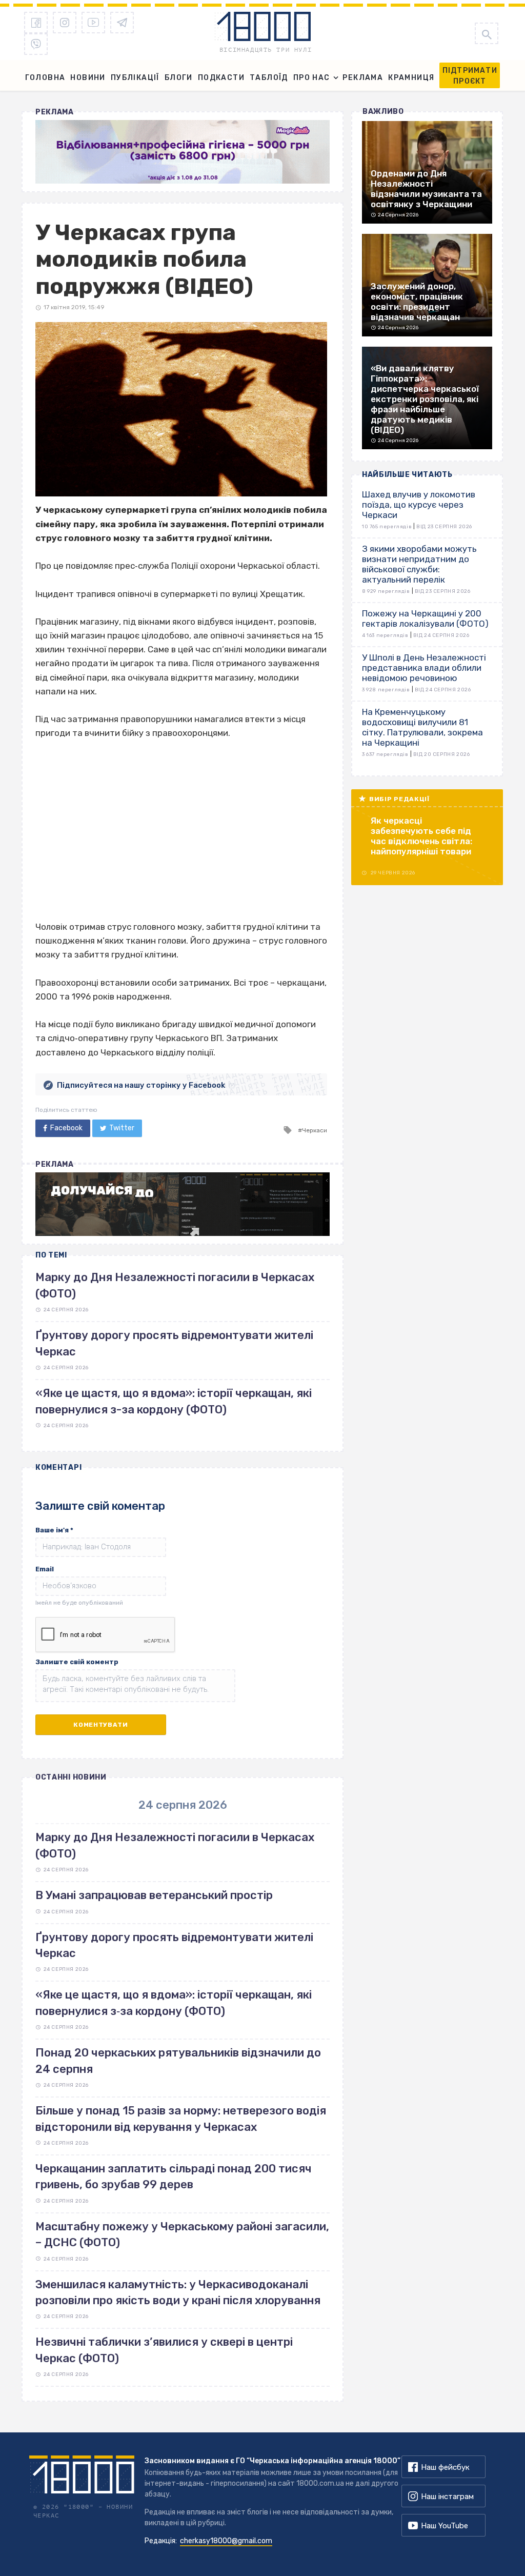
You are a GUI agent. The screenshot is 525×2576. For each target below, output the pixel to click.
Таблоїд (269, 78)
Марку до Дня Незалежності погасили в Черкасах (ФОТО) (175, 1845)
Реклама (363, 78)
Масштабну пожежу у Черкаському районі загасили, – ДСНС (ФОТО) (182, 2234)
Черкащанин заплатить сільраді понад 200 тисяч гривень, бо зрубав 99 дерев (174, 2176)
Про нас (312, 78)
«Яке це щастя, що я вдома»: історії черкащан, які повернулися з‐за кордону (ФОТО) (174, 2003)
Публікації (135, 78)
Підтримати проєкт (470, 76)
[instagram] (65, 23)
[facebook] (36, 23)
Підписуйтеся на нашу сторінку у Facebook (141, 1085)
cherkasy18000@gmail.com (226, 2541)
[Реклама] (183, 152)
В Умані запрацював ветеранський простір (154, 1895)
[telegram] (122, 23)
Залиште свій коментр (77, 1662)
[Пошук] (487, 33)
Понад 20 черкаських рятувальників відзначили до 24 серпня (178, 2061)
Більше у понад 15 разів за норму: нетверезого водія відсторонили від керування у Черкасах (181, 2119)
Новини (88, 78)
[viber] (36, 44)
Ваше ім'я (54, 1530)
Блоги (179, 78)
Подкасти (221, 78)
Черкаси (315, 1130)
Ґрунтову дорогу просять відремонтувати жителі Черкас (174, 1945)
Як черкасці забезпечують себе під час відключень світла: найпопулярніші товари (421, 836)
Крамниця (411, 78)
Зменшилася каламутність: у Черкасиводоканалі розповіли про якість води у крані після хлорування (178, 2292)
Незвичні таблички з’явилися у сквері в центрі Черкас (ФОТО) (164, 2350)
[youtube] (93, 23)
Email (45, 1569)
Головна (45, 78)
